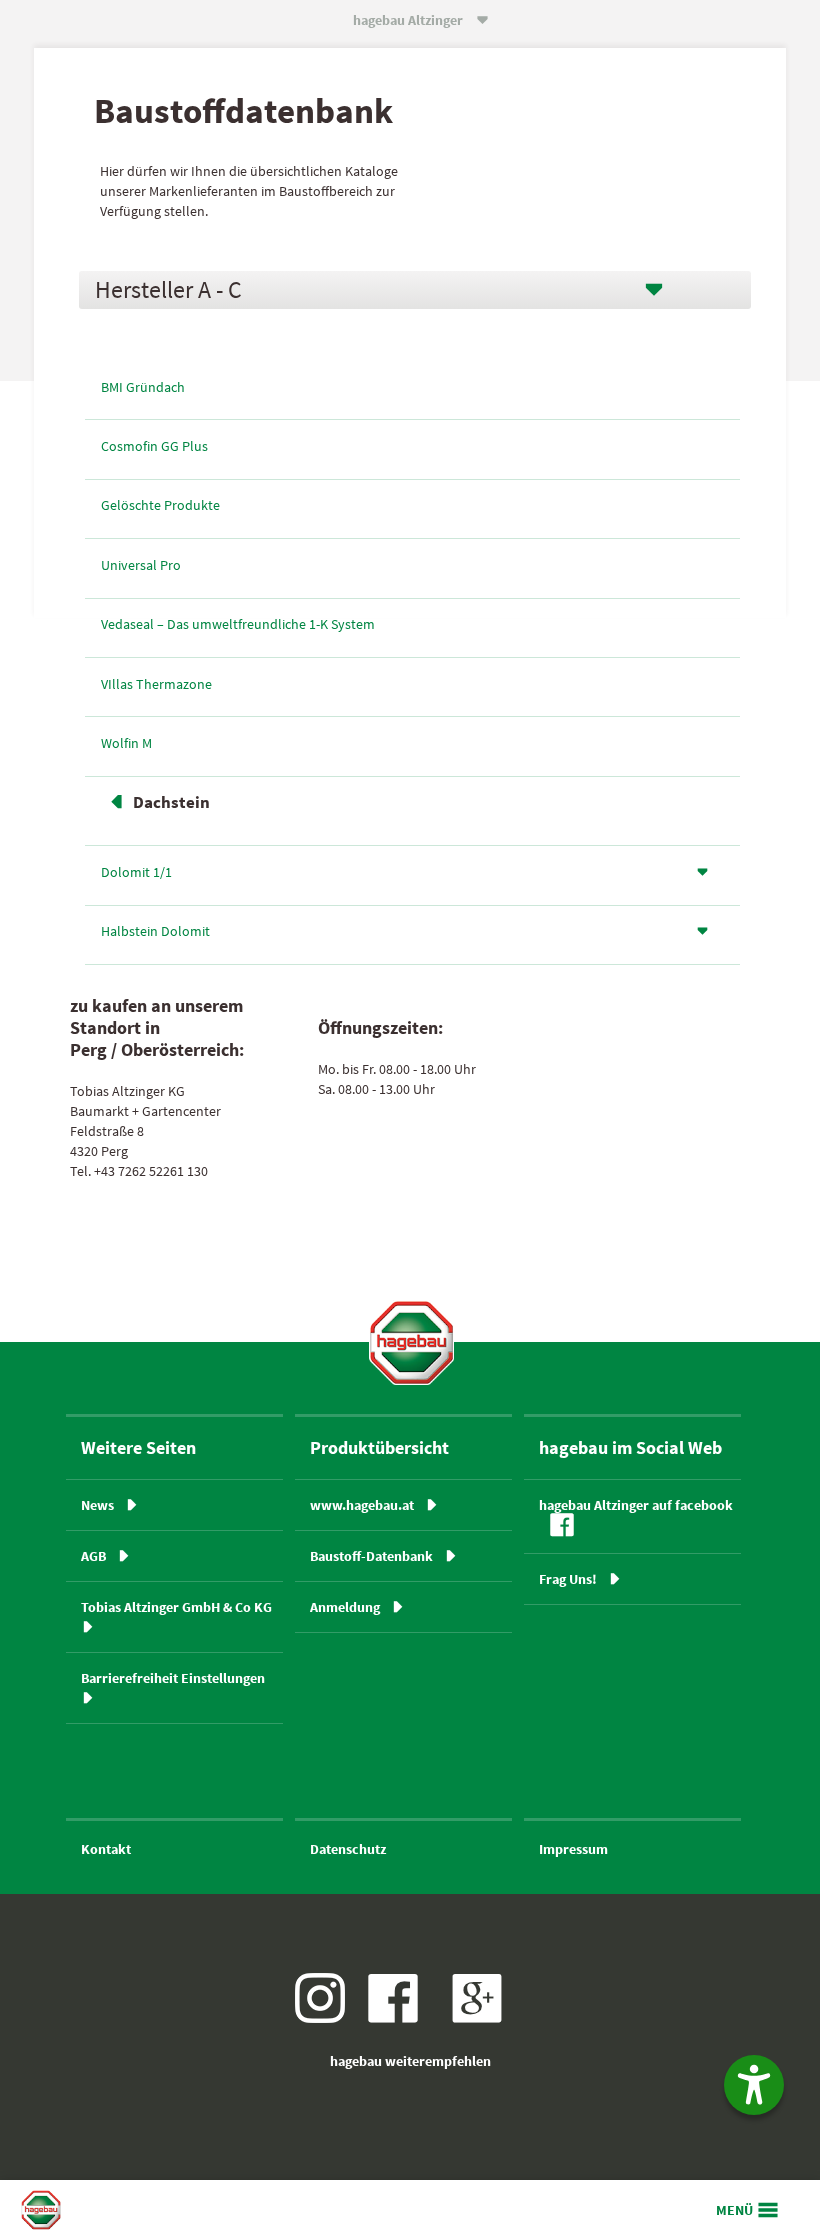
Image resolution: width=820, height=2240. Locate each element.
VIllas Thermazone (156, 684)
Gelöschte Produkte (160, 505)
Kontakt (106, 1849)
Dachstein (171, 802)
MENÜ (734, 2210)
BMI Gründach (143, 387)
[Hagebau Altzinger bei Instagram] (327, 2018)
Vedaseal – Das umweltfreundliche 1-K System (238, 624)
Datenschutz (348, 1849)
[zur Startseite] (411, 1342)
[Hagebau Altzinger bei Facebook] (400, 2018)
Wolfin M (126, 743)
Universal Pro (141, 565)
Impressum (573, 1849)
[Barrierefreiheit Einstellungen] (754, 2085)
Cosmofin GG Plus (154, 446)
